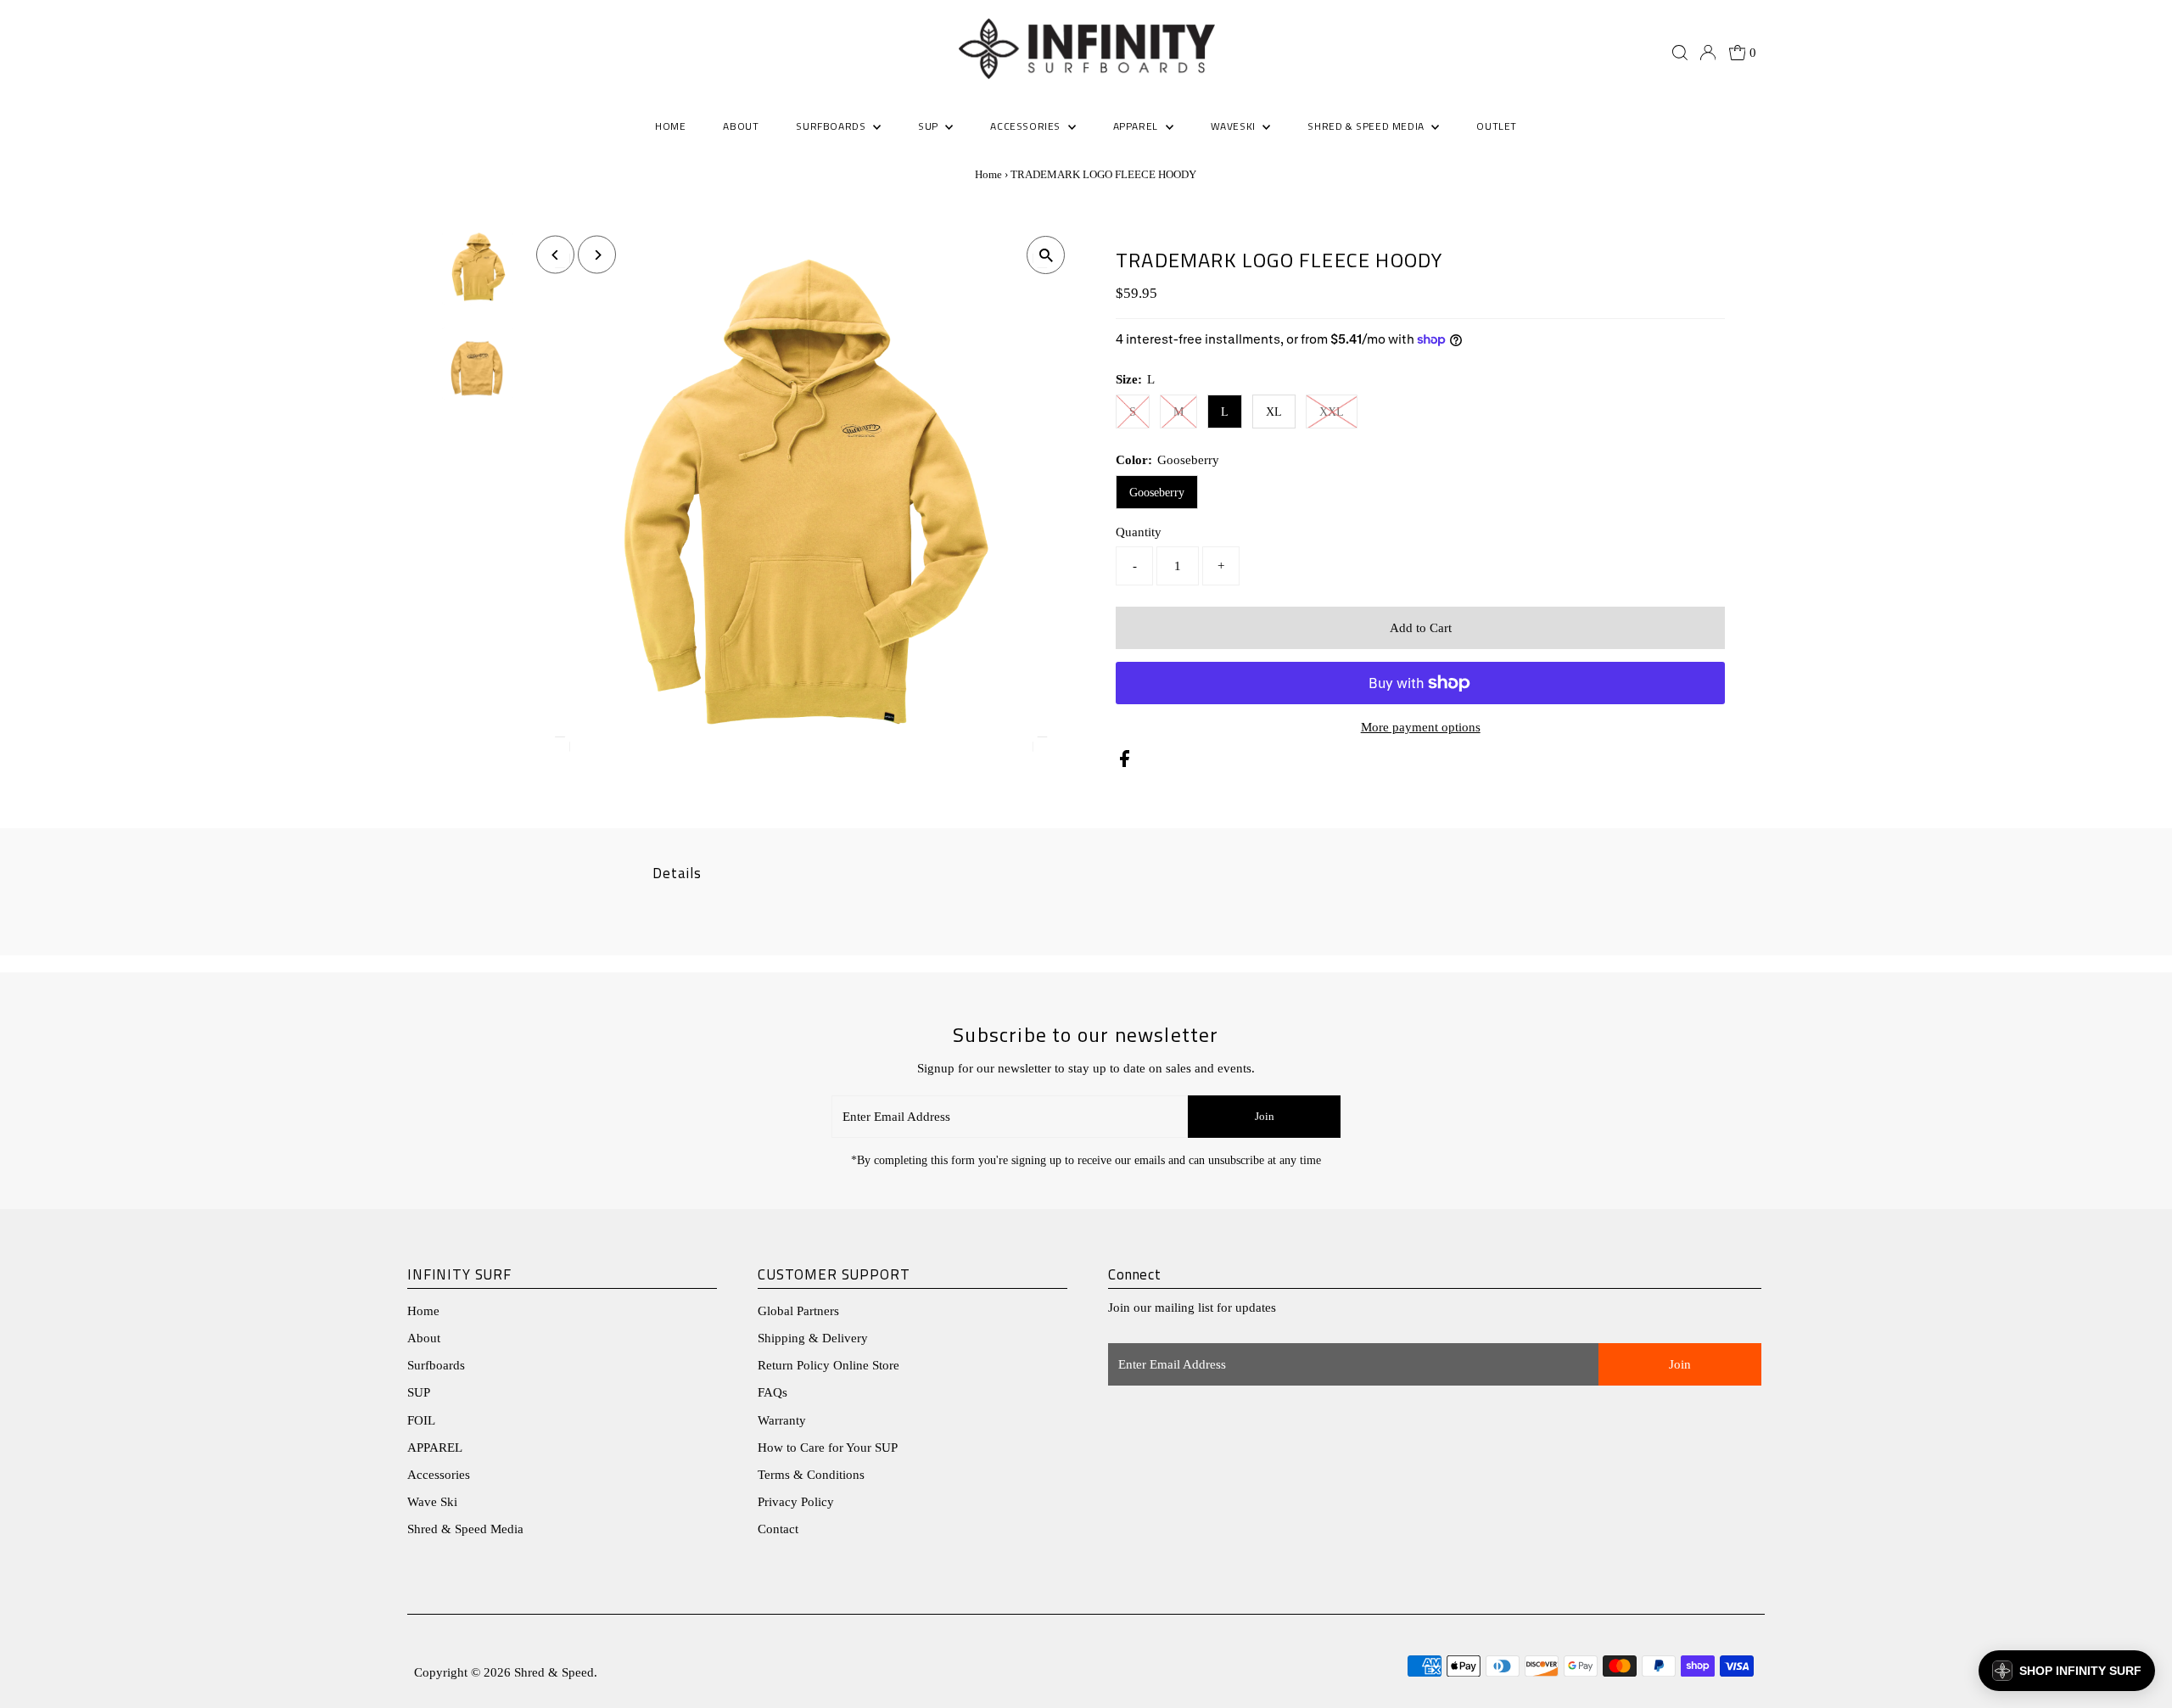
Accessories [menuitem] (1027, 126)
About (424, 1338)
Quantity (1139, 532)
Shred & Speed (554, 1672)
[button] (2067, 1671)
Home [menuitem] (670, 126)
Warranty (782, 1420)
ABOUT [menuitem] (741, 126)
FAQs (773, 1392)
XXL (1332, 412)
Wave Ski (432, 1502)
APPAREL (435, 1448)
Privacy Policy (796, 1502)
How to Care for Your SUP (828, 1448)
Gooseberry (1157, 493)
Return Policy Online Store (828, 1365)
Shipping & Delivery (813, 1338)
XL (1274, 412)
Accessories (439, 1475)
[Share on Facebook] (1125, 763)
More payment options (1421, 727)
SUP (419, 1392)
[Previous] (555, 255)
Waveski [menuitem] (1235, 126)
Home (988, 174)
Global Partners (798, 1311)
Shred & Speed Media (465, 1529)
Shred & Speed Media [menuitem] (1367, 126)
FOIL (421, 1420)
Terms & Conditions (811, 1475)
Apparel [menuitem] (1137, 126)
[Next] (597, 255)
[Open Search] (1680, 53)
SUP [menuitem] (929, 126)
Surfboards (832, 126)
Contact (778, 1529)
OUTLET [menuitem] (1497, 126)
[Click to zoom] (1046, 255)
